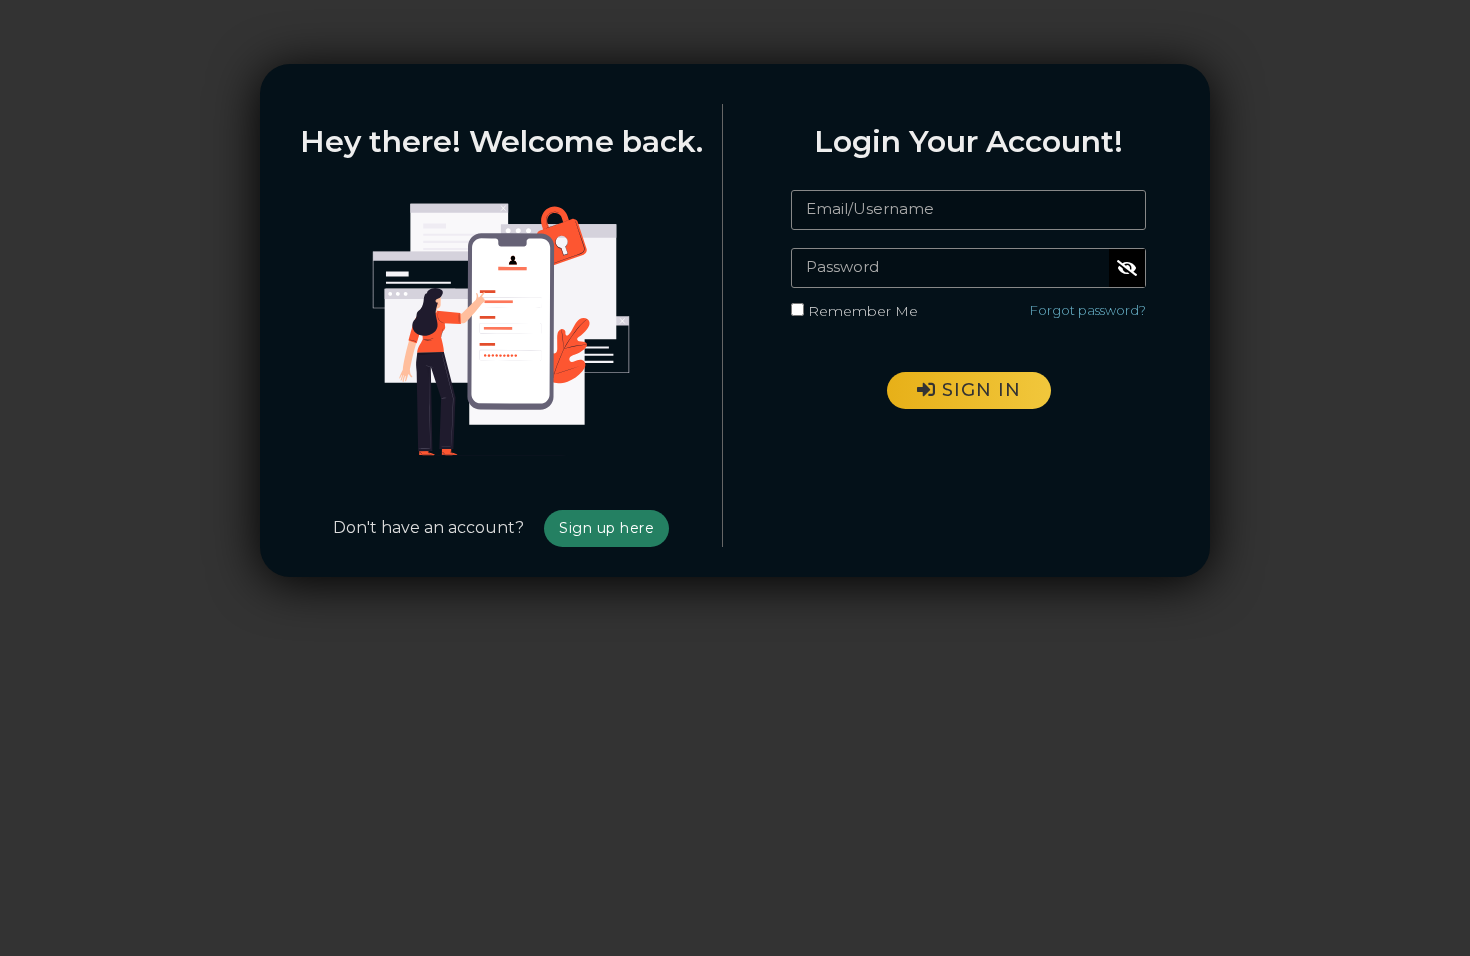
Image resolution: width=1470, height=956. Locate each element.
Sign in (978, 390)
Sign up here (606, 528)
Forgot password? (1088, 310)
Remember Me (863, 311)
